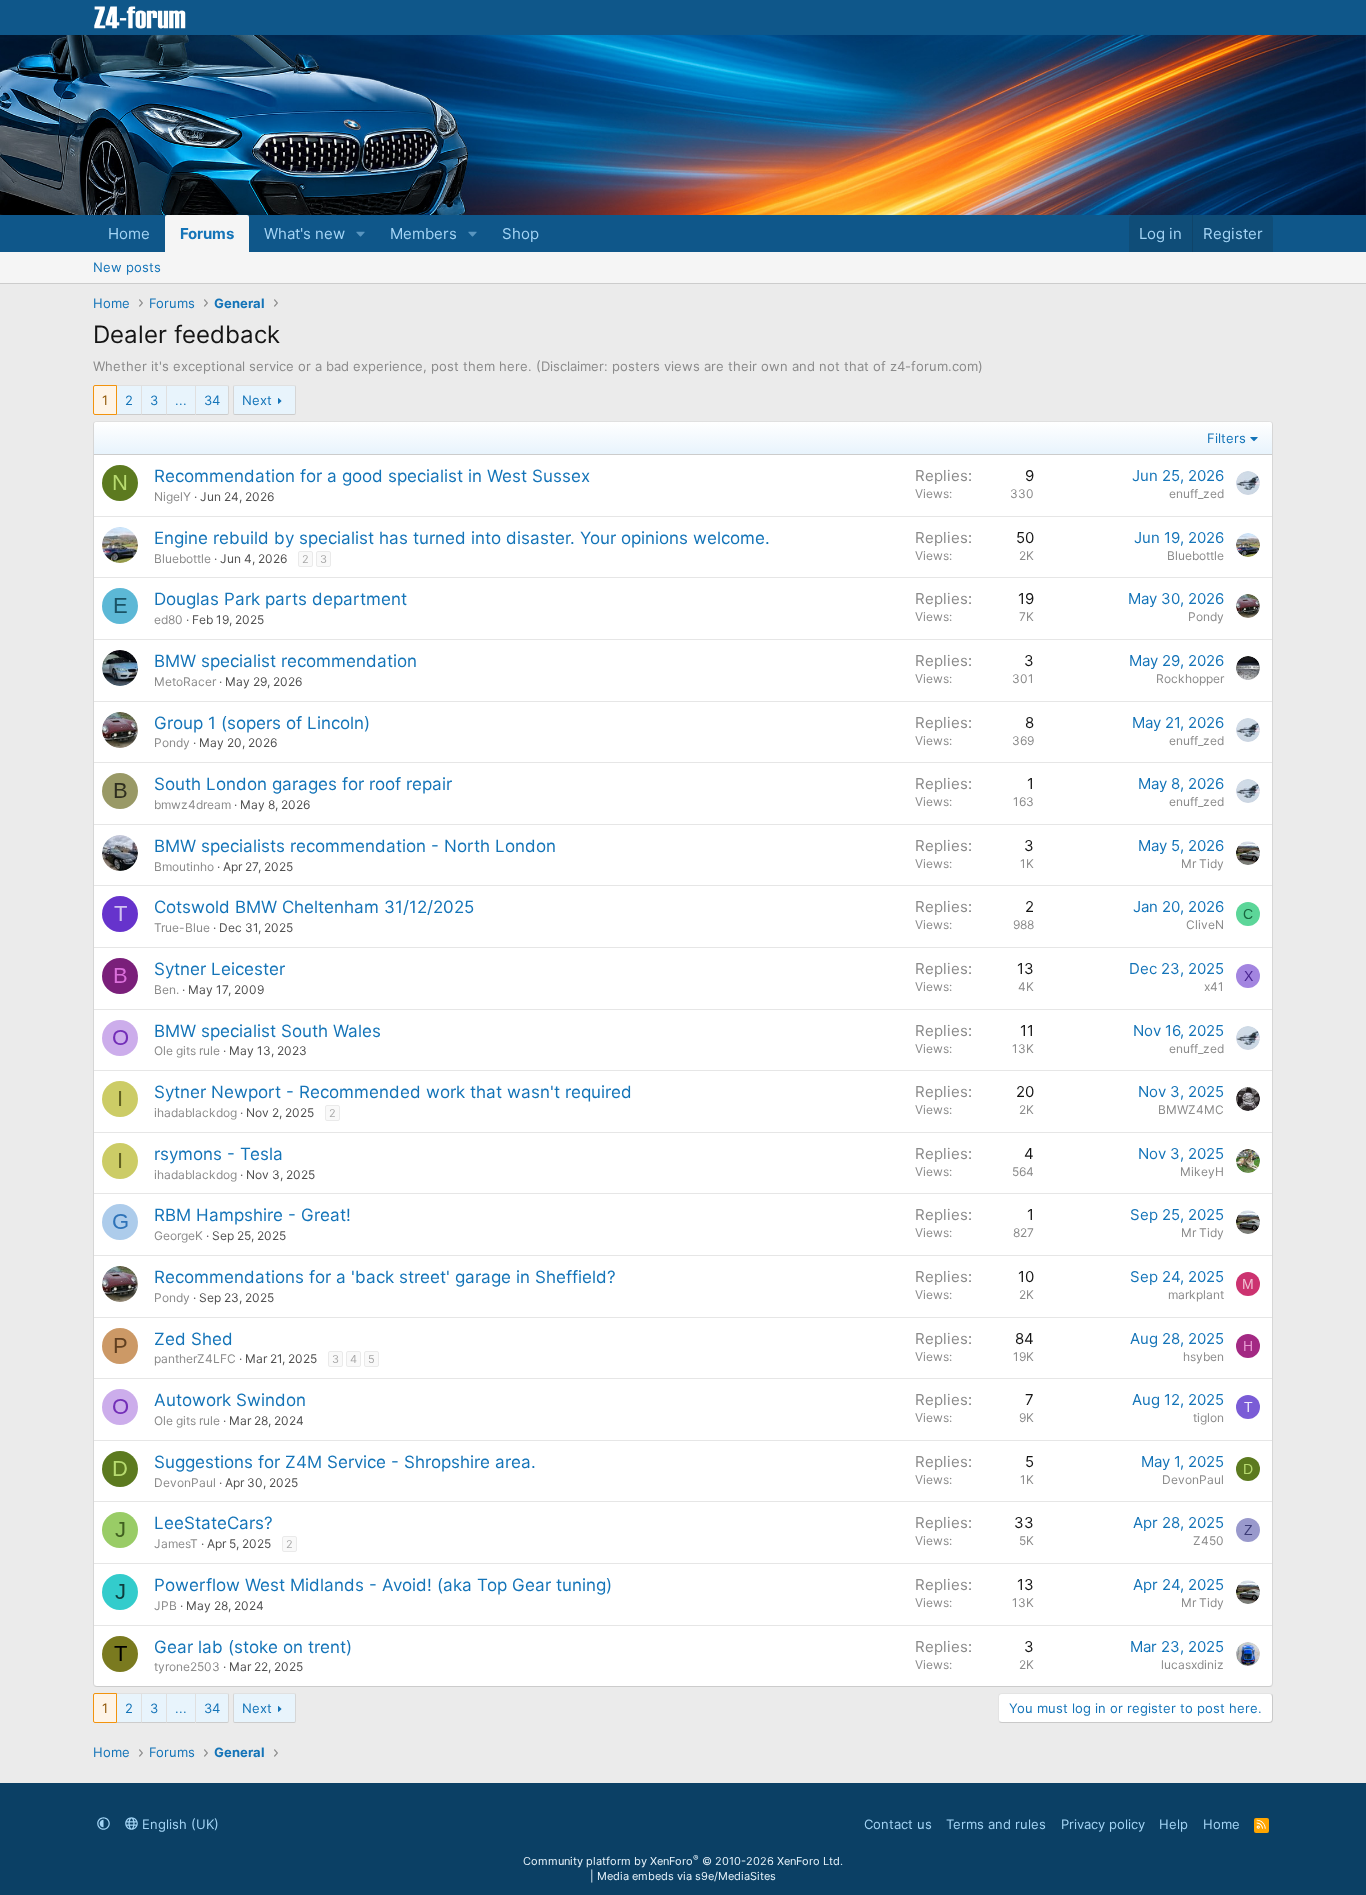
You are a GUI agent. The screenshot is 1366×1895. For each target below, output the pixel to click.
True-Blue (182, 927)
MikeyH (1202, 1171)
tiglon (1208, 1417)
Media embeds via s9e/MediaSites (686, 1876)
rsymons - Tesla (218, 1154)
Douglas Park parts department (280, 599)
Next (257, 400)
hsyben (1203, 1356)
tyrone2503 (187, 1666)
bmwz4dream (192, 804)
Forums (207, 233)
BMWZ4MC (1191, 1109)
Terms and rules (996, 1824)
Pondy (1206, 616)
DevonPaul (185, 1482)
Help (1173, 1824)
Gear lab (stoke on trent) (253, 1647)
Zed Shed (193, 1339)
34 (212, 400)
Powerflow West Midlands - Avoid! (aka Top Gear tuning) (383, 1585)
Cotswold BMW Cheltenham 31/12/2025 (314, 907)
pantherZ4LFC (195, 1358)
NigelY (172, 496)
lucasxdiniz (1192, 1664)
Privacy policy (1103, 1824)
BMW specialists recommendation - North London (355, 846)
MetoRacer (185, 681)
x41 (1214, 986)
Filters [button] (1226, 438)
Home (129, 233)
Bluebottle (182, 558)
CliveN (1205, 924)
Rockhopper (1190, 678)
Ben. (166, 989)
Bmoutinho (184, 866)
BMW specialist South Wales (267, 1031)
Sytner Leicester (219, 969)
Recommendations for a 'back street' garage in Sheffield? (385, 1277)
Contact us (898, 1824)
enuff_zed (1196, 493)
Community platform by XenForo (683, 1861)
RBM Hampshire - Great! (252, 1215)
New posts (127, 267)
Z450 (1208, 1540)
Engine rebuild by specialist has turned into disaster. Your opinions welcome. (462, 538)
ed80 (168, 619)
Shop (520, 233)
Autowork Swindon (230, 1400)
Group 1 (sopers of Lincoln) (262, 723)
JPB (165, 1605)
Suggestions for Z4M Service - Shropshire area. (345, 1462)
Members (423, 233)
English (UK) (178, 1824)
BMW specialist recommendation (285, 661)
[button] (361, 233)
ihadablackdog (195, 1112)
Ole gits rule (187, 1050)
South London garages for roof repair (303, 784)
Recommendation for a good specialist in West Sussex (372, 476)
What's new (304, 233)
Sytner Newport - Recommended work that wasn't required (393, 1092)
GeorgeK (178, 1235)
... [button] (181, 400)
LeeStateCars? (213, 1523)
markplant (1196, 1294)
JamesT (176, 1543)
